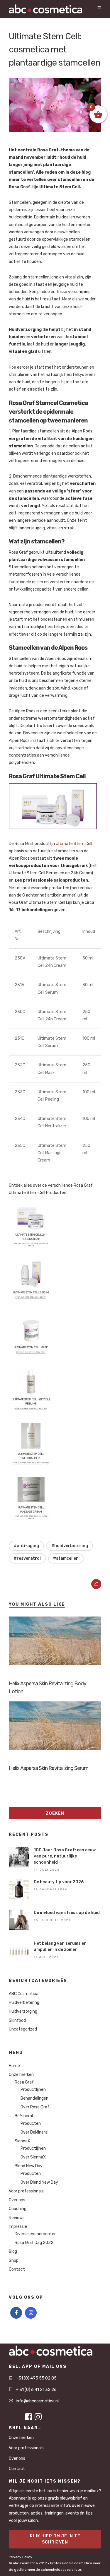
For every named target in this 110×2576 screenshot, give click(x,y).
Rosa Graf (24, 2082)
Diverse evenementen (36, 2234)
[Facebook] (16, 2313)
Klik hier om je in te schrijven (55, 2539)
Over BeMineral (34, 2132)
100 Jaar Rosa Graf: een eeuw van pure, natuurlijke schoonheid (65, 1856)
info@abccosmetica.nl (37, 2401)
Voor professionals (26, 2191)
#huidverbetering (70, 1546)
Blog (13, 2251)
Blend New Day (29, 2166)
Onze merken (21, 2075)
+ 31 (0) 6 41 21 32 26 (36, 2390)
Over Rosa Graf (35, 2107)
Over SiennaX (33, 2157)
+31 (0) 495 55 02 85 (36, 2378)
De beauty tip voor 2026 (59, 1882)
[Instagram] (31, 2313)
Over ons (17, 2200)
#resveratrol (27, 1558)
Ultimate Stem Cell (74, 844)
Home (14, 2066)
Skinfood (17, 2020)
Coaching (18, 2209)
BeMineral (24, 2116)
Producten (31, 2123)
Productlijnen (33, 2090)
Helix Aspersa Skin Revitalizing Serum (49, 1768)
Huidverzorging (23, 2011)
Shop (14, 2261)
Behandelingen (34, 2098)
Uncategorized (23, 2029)
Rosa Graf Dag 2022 (34, 2243)
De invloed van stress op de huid (67, 1913)
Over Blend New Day (39, 2182)
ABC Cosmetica (24, 1994)
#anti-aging (26, 1546)
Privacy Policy (21, 2557)
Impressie (18, 2227)
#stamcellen (66, 1558)
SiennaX (22, 2141)
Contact (17, 2269)
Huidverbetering (24, 2003)
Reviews (17, 2218)
